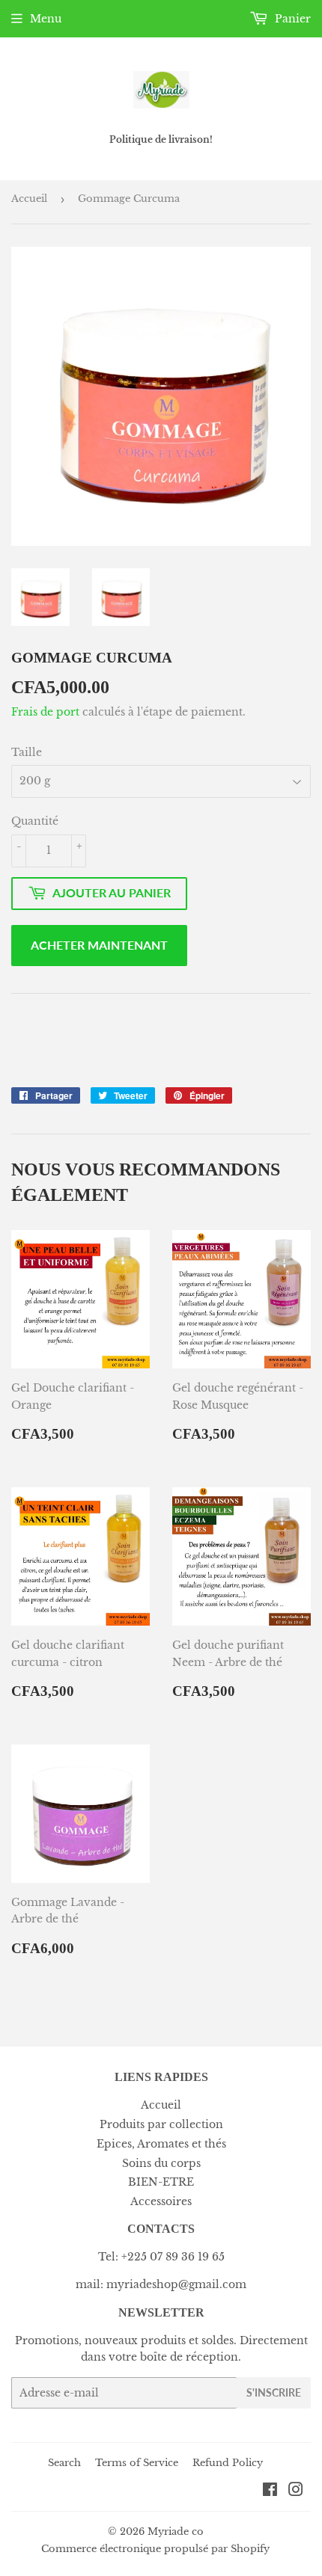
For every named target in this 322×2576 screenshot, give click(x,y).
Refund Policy (228, 2463)
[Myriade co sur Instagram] (296, 2492)
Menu (46, 19)
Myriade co (176, 2532)
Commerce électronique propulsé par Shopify (155, 2549)
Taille (27, 752)
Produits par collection (161, 2124)
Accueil (29, 199)
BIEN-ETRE (161, 2182)
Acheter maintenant (99, 945)
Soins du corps (161, 2163)
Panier (291, 19)
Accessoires (161, 2201)
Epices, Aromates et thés (161, 2144)
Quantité (35, 821)
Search (64, 2463)
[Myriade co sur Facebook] (270, 2492)
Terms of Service (137, 2463)
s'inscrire (274, 2392)
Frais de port (45, 712)
